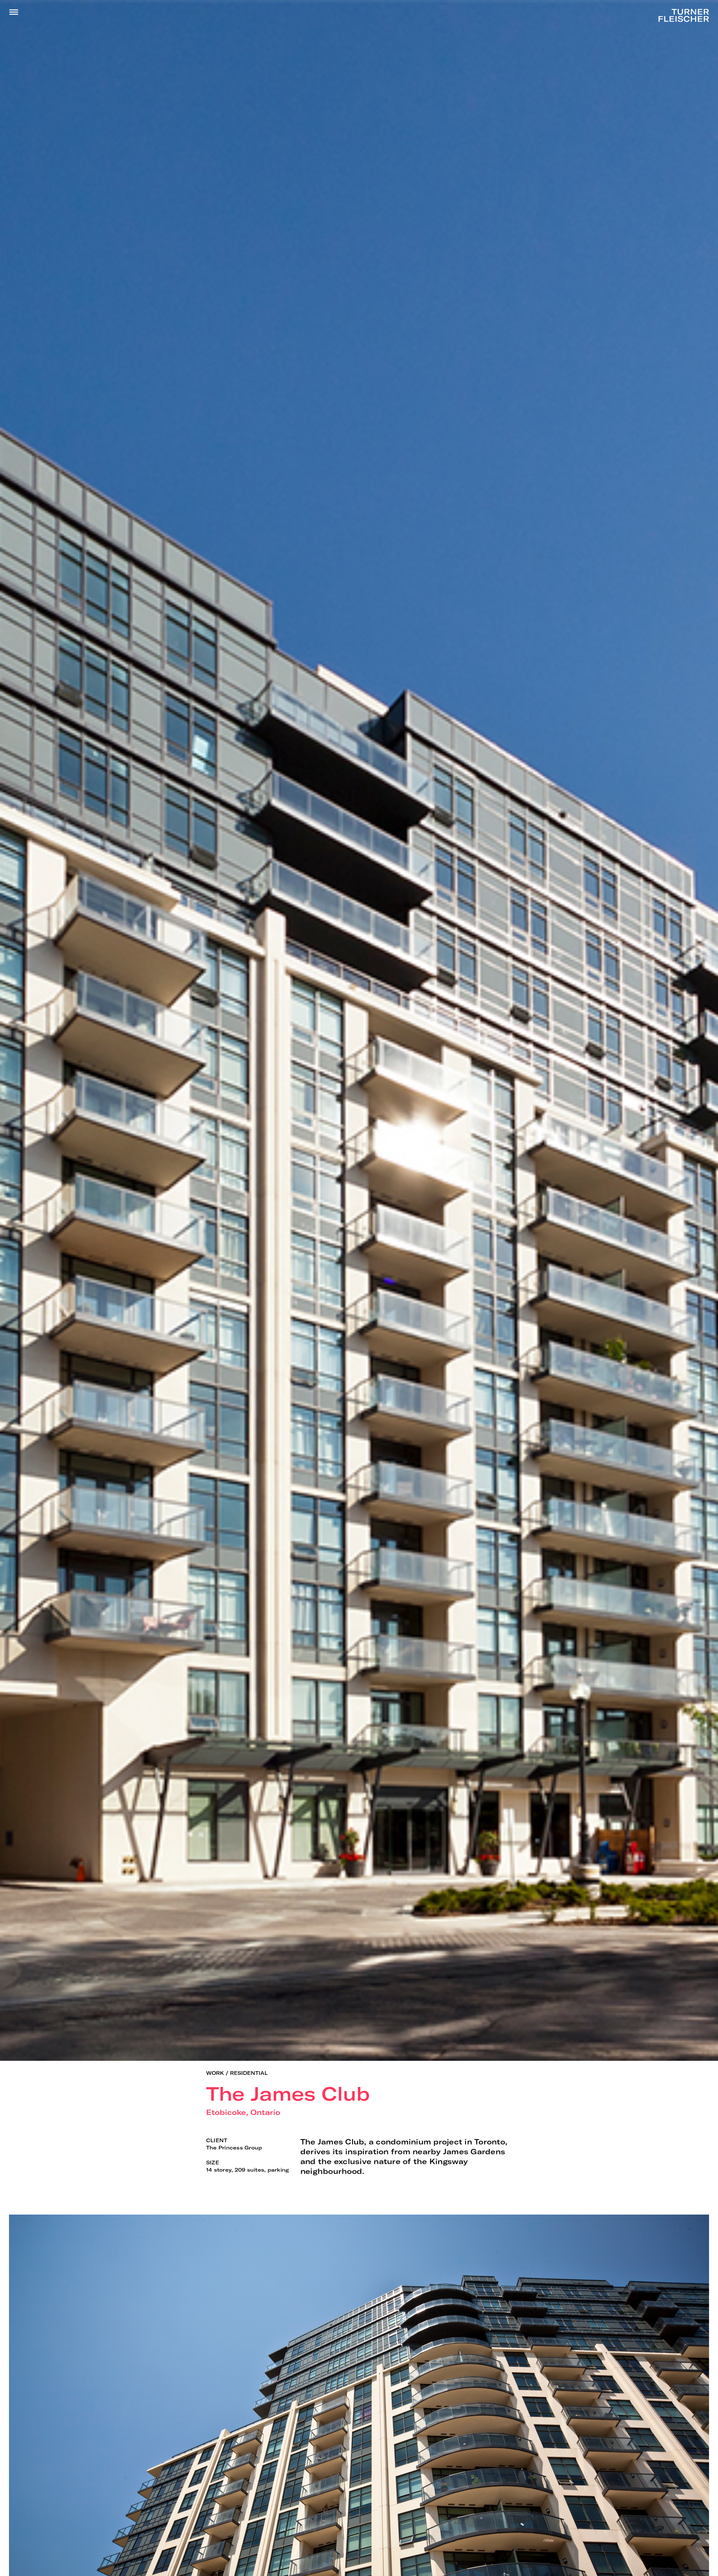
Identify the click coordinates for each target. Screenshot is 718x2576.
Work (215, 2073)
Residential (249, 2073)
